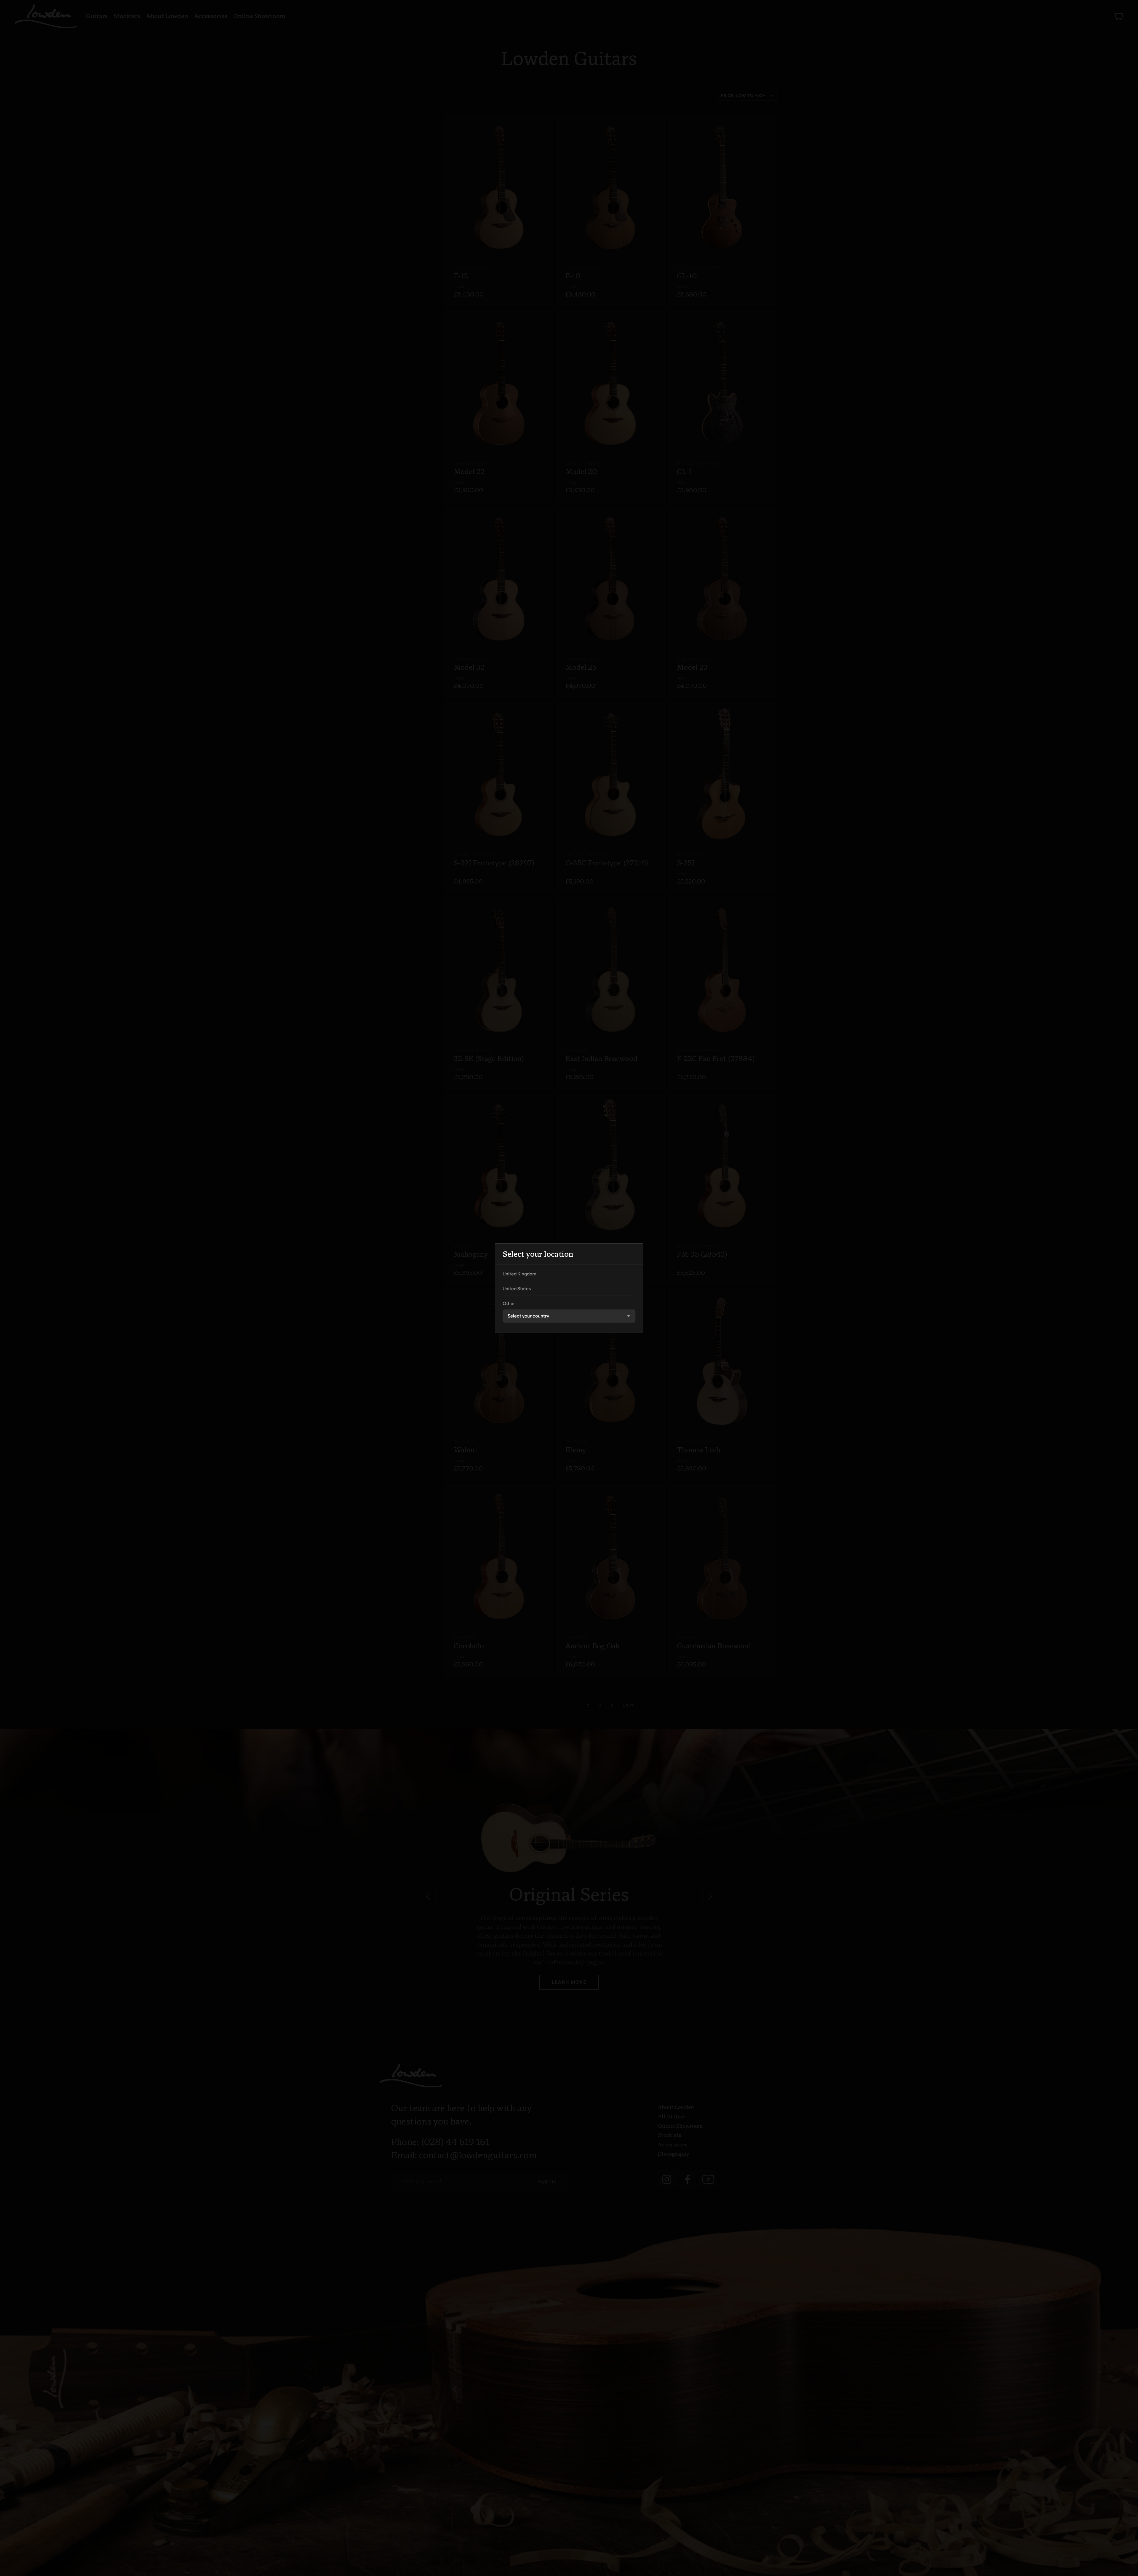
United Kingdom (520, 1274)
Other (509, 1304)
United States (517, 1289)
